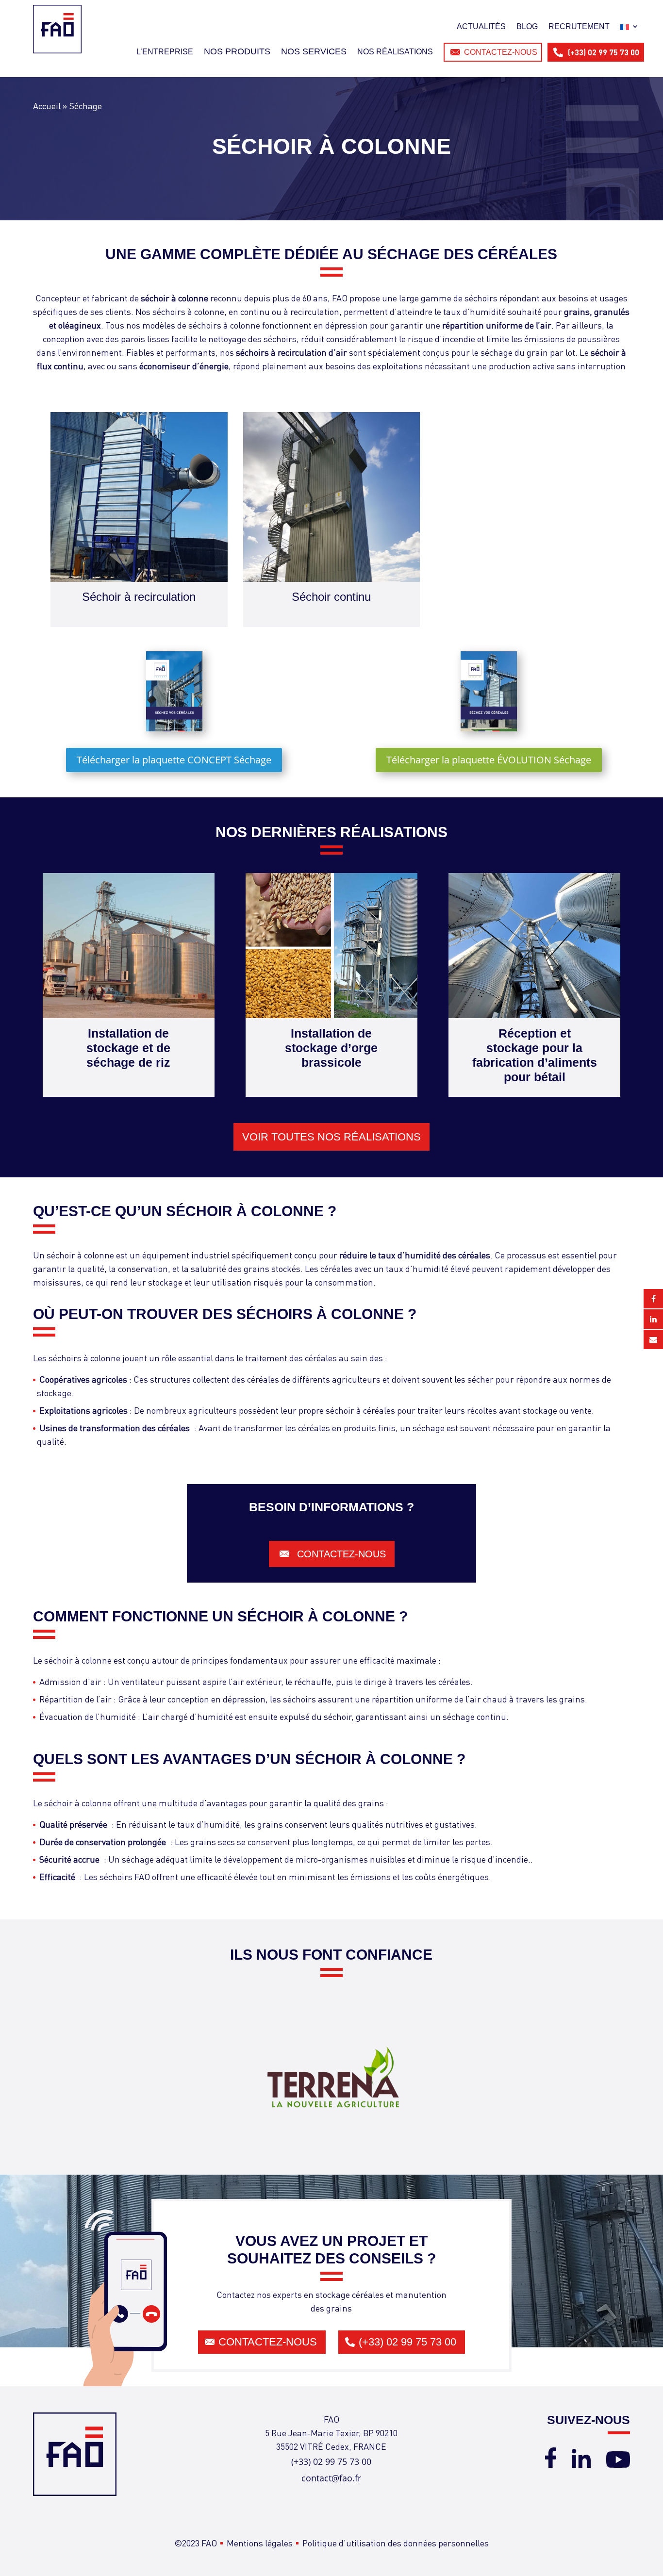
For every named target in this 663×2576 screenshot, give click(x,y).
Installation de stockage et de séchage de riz (128, 1048)
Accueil (47, 106)
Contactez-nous (501, 52)
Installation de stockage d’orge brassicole (331, 1048)
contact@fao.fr (331, 2478)
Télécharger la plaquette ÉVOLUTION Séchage (489, 760)
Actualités (481, 26)
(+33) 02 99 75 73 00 (604, 52)
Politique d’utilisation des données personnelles (396, 2543)
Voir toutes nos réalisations (331, 1137)
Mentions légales (260, 2543)
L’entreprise (165, 52)
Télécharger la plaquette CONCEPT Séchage (174, 760)
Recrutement (579, 26)
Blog (527, 26)
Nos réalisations (395, 52)
